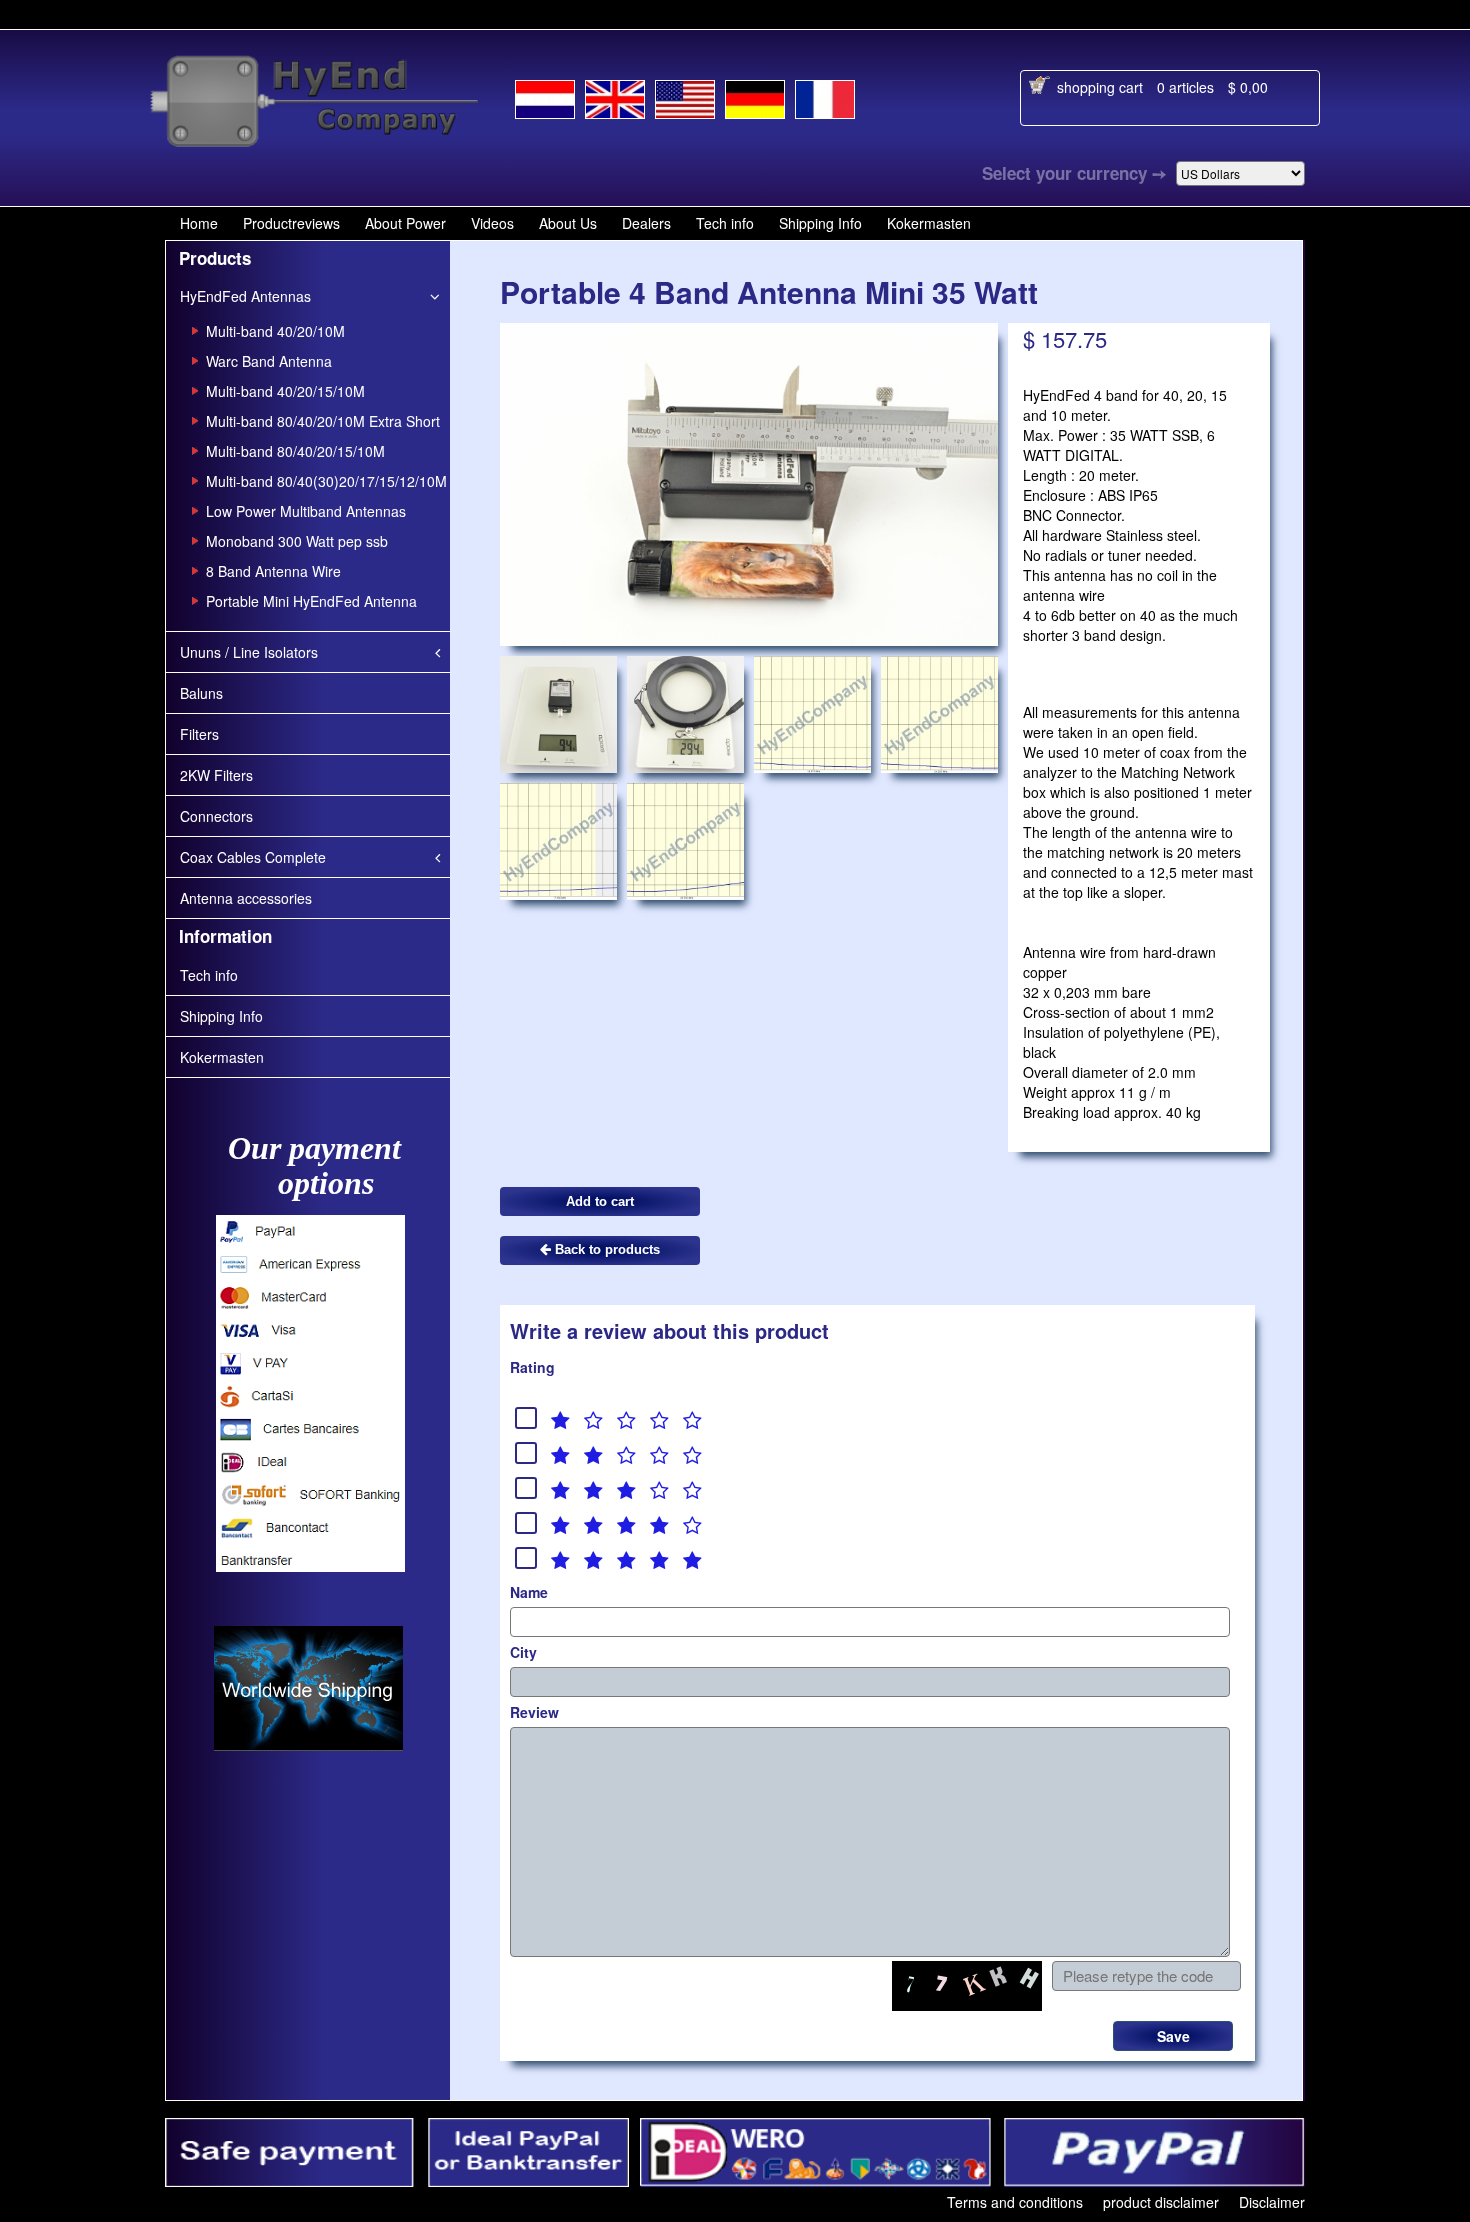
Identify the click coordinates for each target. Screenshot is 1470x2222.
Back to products (605, 1249)
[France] (825, 96)
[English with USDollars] (685, 96)
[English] (615, 95)
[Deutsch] (755, 96)
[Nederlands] (545, 96)
